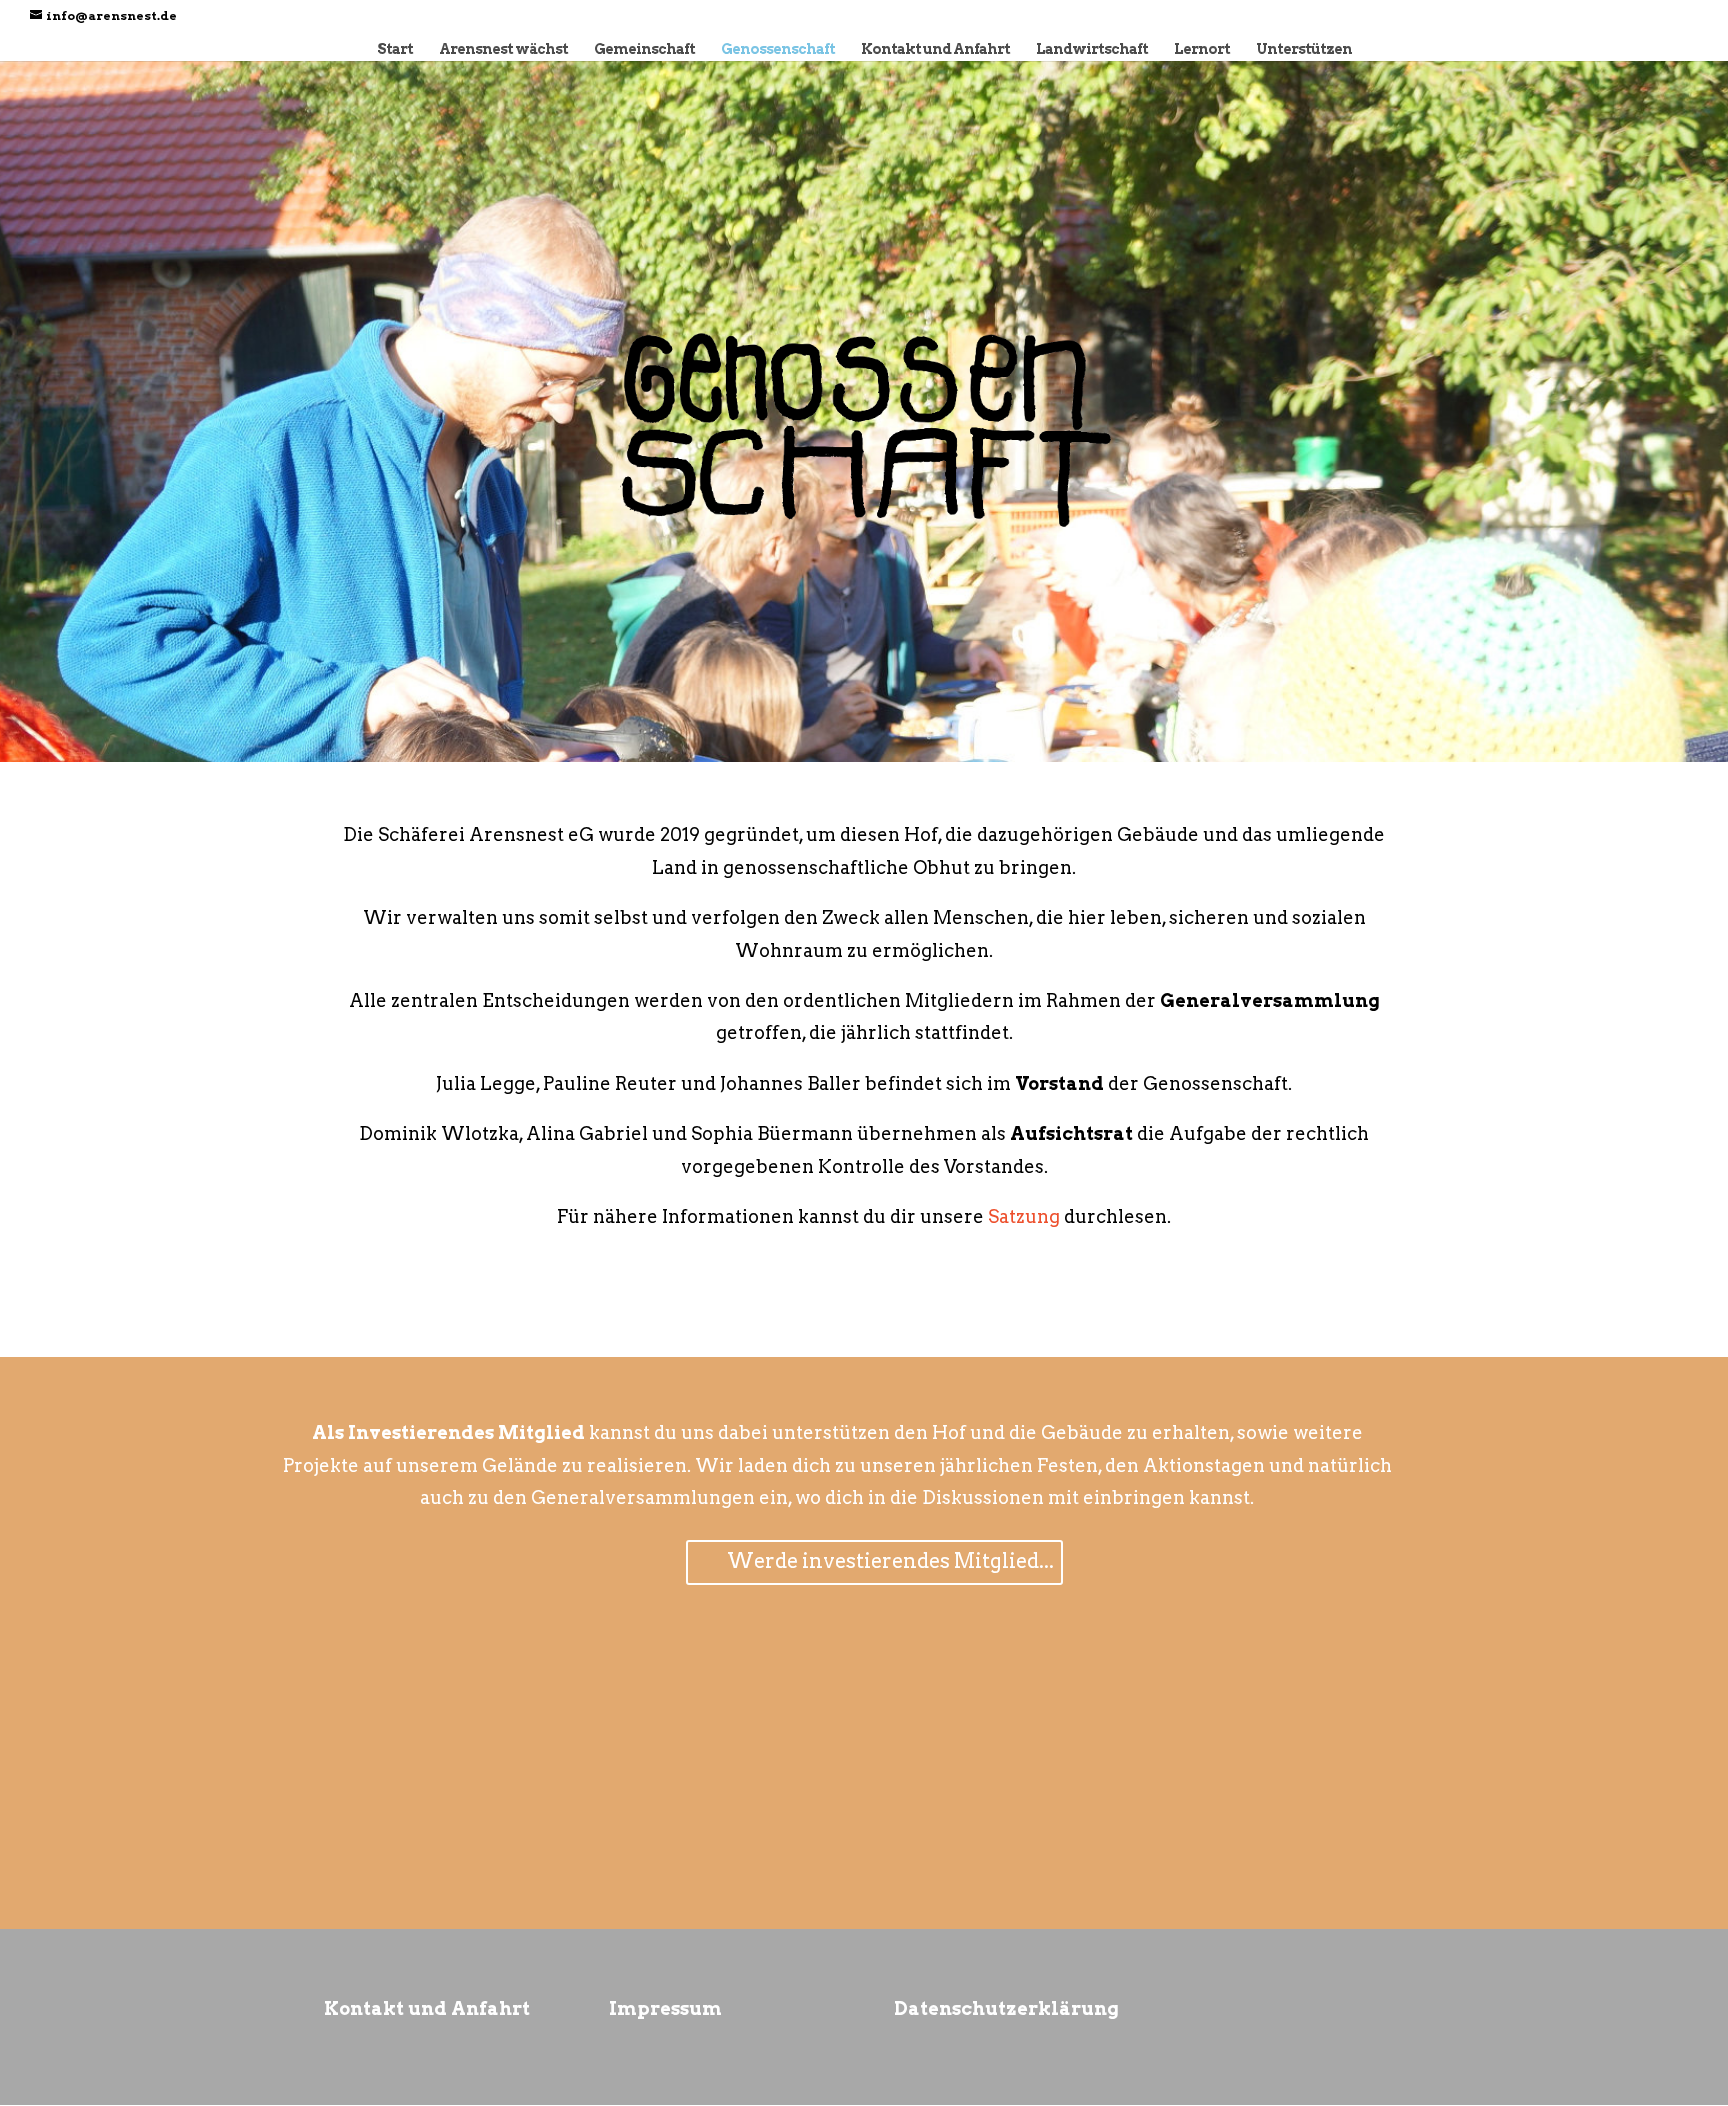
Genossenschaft (778, 49)
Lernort (1202, 49)
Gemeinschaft (644, 49)
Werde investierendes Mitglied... (890, 1561)
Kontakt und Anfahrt (935, 49)
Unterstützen (1304, 49)
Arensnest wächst (503, 49)
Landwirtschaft (1092, 49)
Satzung (1024, 1216)
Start (395, 49)
